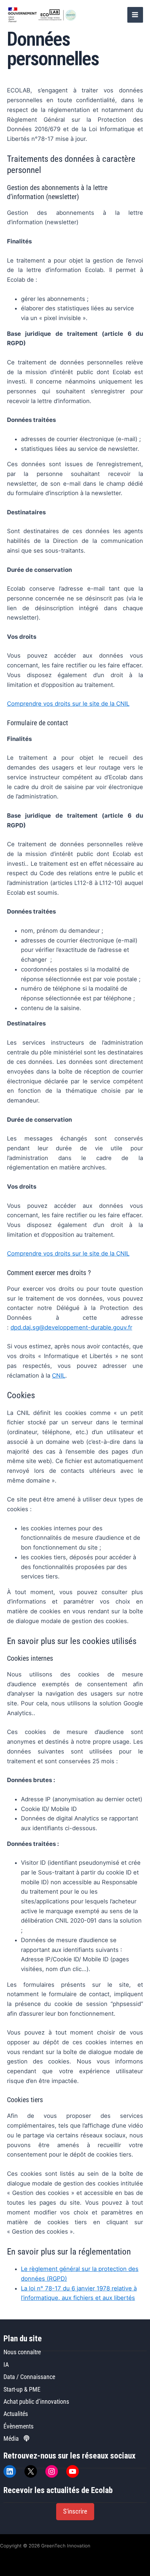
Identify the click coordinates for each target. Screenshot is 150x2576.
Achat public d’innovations (36, 2401)
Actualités (16, 2414)
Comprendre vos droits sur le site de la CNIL (68, 704)
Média (12, 2438)
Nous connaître (22, 2352)
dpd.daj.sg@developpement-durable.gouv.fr (71, 1327)
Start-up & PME (22, 2389)
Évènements (18, 2426)
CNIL (59, 1376)
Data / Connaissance (29, 2377)
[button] (75, 2512)
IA (6, 2365)
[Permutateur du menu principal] (135, 15)
